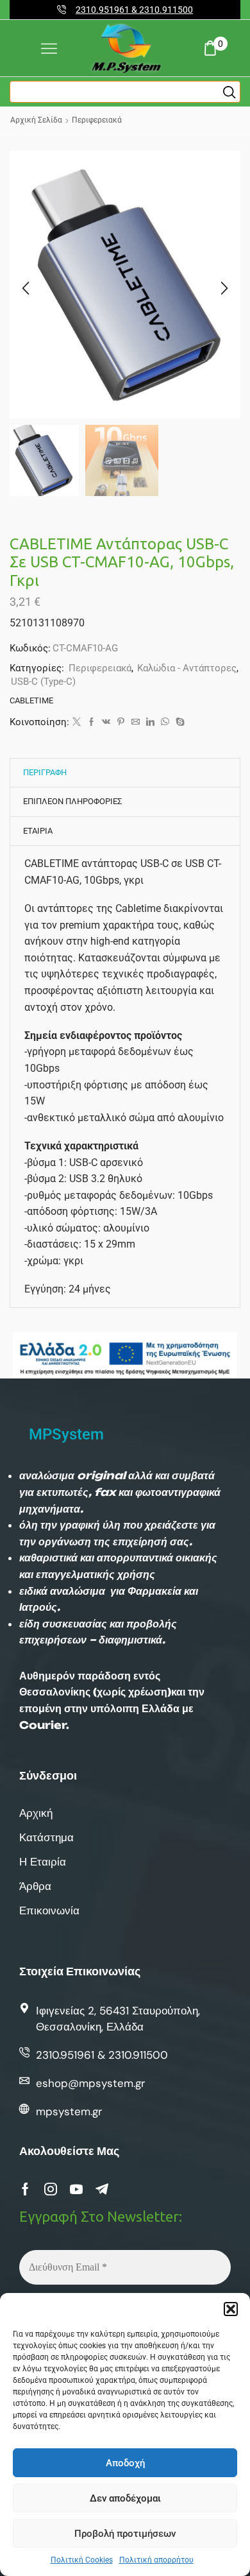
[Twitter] (77, 722)
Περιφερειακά (97, 120)
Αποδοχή (125, 2463)
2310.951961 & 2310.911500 (134, 10)
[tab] (45, 773)
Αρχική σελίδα (36, 120)
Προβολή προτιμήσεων (125, 2534)
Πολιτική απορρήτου (156, 2560)
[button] (231, 2309)
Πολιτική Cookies (82, 2560)
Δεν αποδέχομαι (125, 2498)
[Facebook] (91, 722)
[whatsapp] (165, 722)
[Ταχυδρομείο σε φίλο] (136, 722)
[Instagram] (51, 2189)
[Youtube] (76, 2189)
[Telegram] (102, 2189)
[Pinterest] (121, 722)
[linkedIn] (150, 722)
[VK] (106, 722)
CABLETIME (31, 700)
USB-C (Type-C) (43, 682)
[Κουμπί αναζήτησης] (229, 92)
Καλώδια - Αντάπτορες (187, 668)
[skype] (179, 722)
